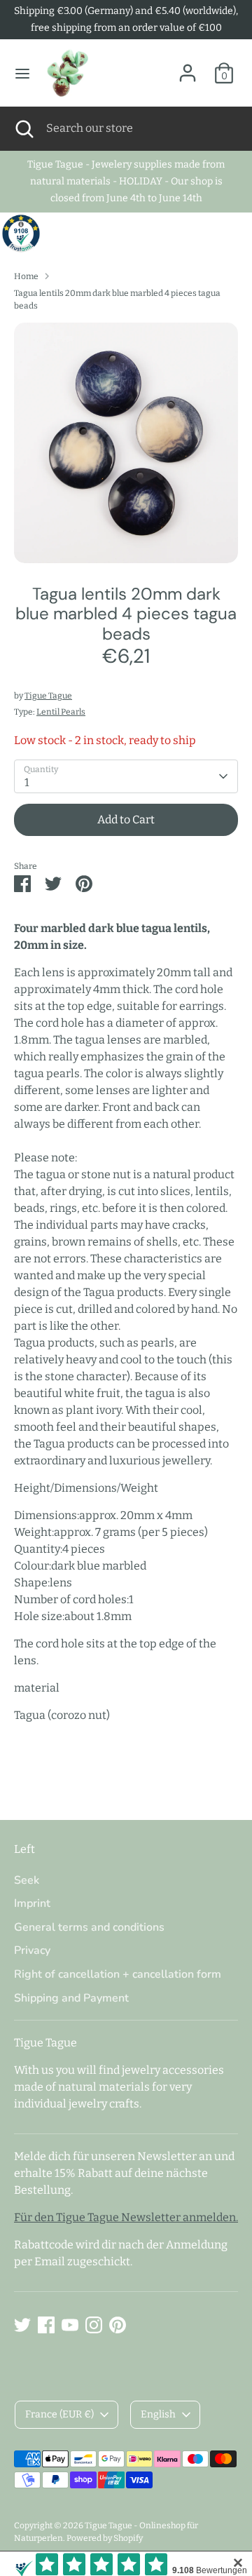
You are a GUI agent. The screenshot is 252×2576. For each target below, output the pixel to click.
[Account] (188, 67)
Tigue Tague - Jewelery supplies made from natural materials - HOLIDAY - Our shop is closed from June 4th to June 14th (126, 181)
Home (26, 276)
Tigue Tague (48, 696)
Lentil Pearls (61, 712)
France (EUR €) (59, 2414)
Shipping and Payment (71, 1998)
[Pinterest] (118, 2325)
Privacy (32, 1950)
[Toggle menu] (22, 73)
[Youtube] (70, 2325)
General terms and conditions (89, 1927)
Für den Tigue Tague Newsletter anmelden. (126, 2217)
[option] (126, 443)
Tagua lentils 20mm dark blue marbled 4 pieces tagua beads (117, 299)
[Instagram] (94, 2325)
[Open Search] (23, 128)
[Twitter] (22, 2325)
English (158, 2414)
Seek (27, 1880)
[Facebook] (46, 2325)
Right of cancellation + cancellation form (118, 1974)
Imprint (32, 1903)
